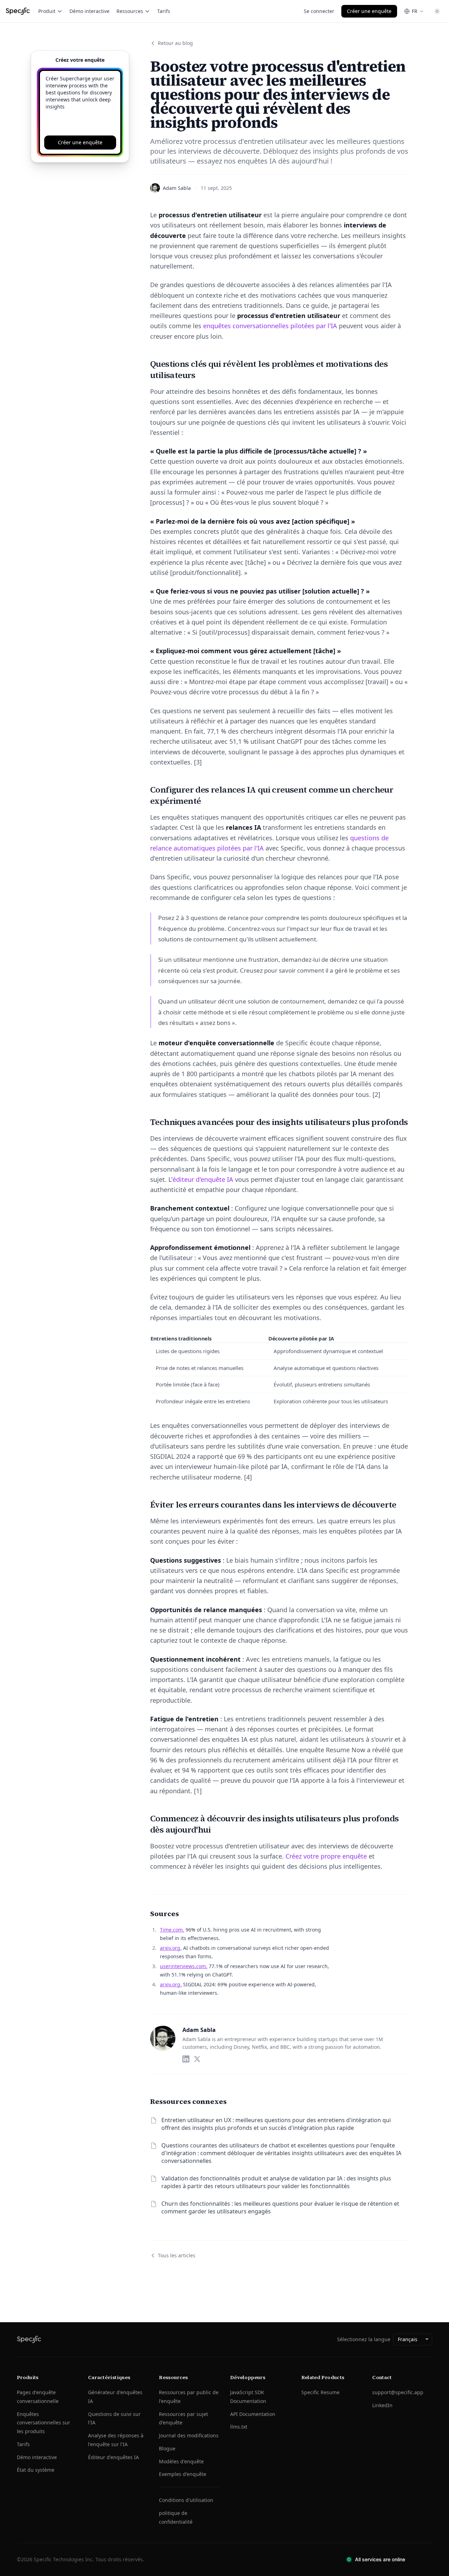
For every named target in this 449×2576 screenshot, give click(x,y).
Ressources (130, 11)
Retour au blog (175, 43)
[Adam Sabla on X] (197, 2059)
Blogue (167, 2448)
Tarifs (164, 11)
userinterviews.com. (184, 1966)
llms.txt (239, 2427)
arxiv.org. (171, 1948)
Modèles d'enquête (181, 2461)
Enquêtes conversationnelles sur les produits (43, 2423)
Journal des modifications (189, 2435)
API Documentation (253, 2414)
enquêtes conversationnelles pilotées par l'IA (270, 326)
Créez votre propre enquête (326, 1856)
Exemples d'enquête (183, 2474)
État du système (36, 2470)
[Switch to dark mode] (437, 11)
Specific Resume (320, 2392)
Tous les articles (177, 2255)
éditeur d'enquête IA (203, 1179)
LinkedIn (382, 2405)
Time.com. (172, 1930)
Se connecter (319, 11)
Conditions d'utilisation (186, 2500)
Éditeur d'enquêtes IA (113, 2457)
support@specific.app (398, 2392)
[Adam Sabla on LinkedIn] (186, 2059)
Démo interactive (89, 11)
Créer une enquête (369, 11)
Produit (47, 11)
